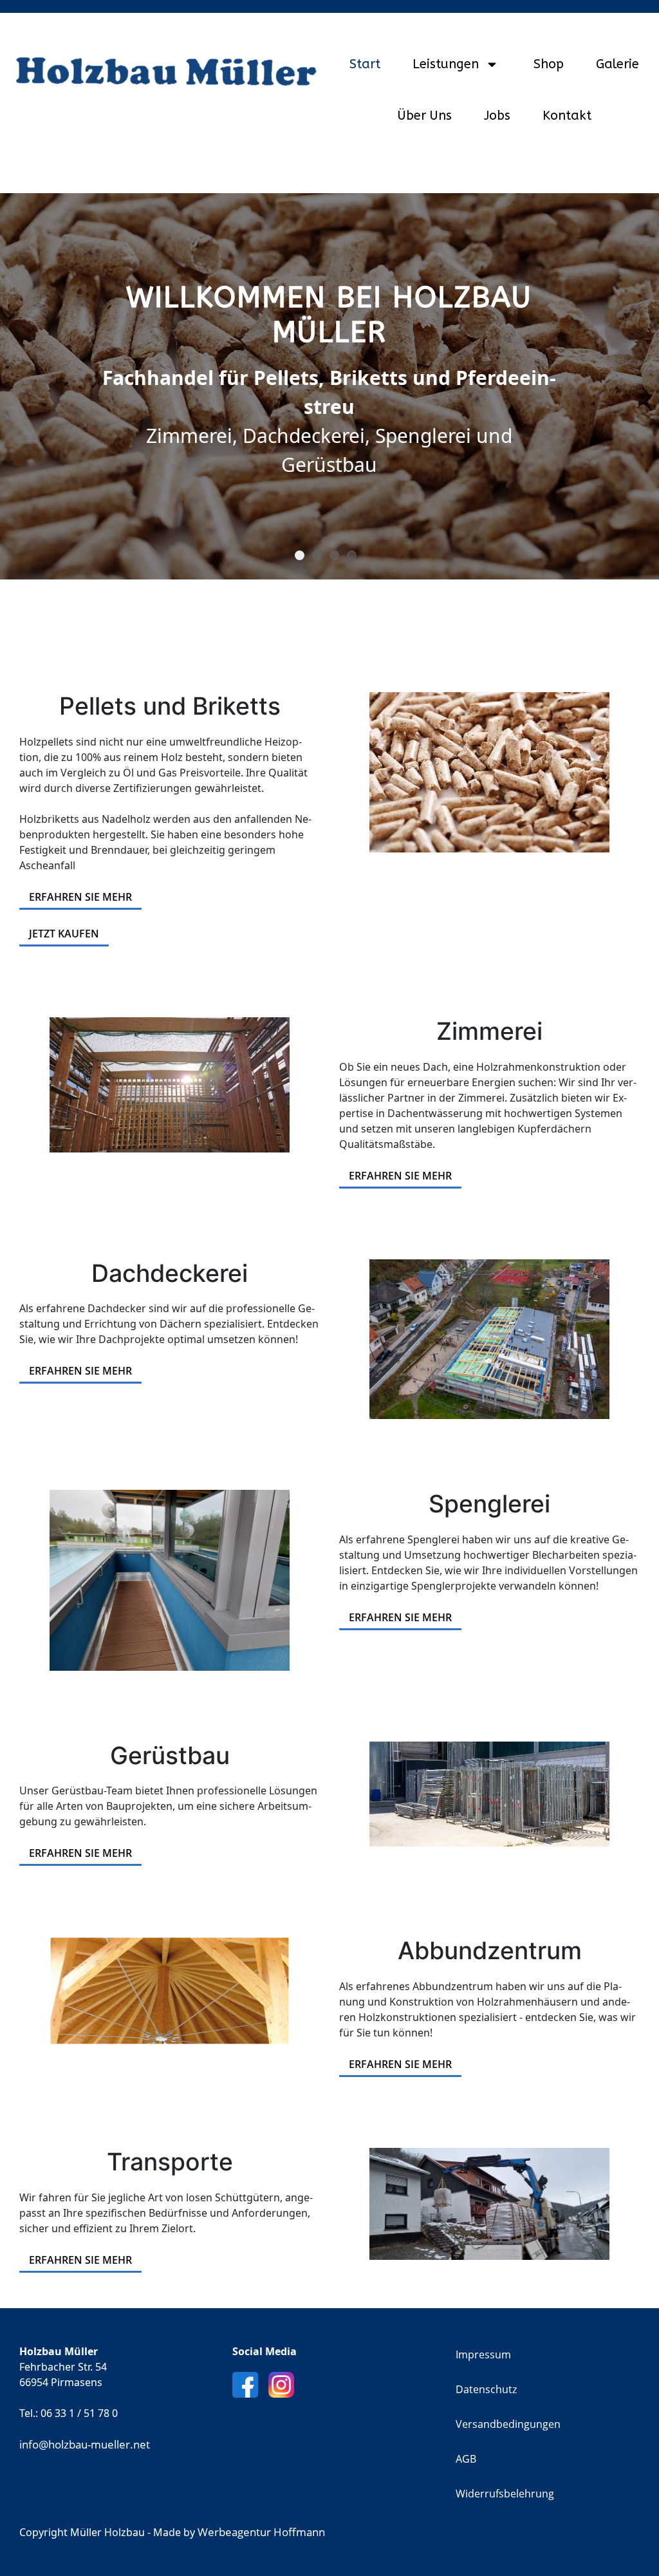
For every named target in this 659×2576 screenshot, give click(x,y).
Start (365, 64)
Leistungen (446, 64)
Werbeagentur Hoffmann (261, 2532)
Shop (549, 64)
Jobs (497, 116)
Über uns (425, 116)
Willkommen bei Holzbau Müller (304, 556)
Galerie (617, 64)
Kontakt (567, 116)
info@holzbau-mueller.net (85, 2444)
